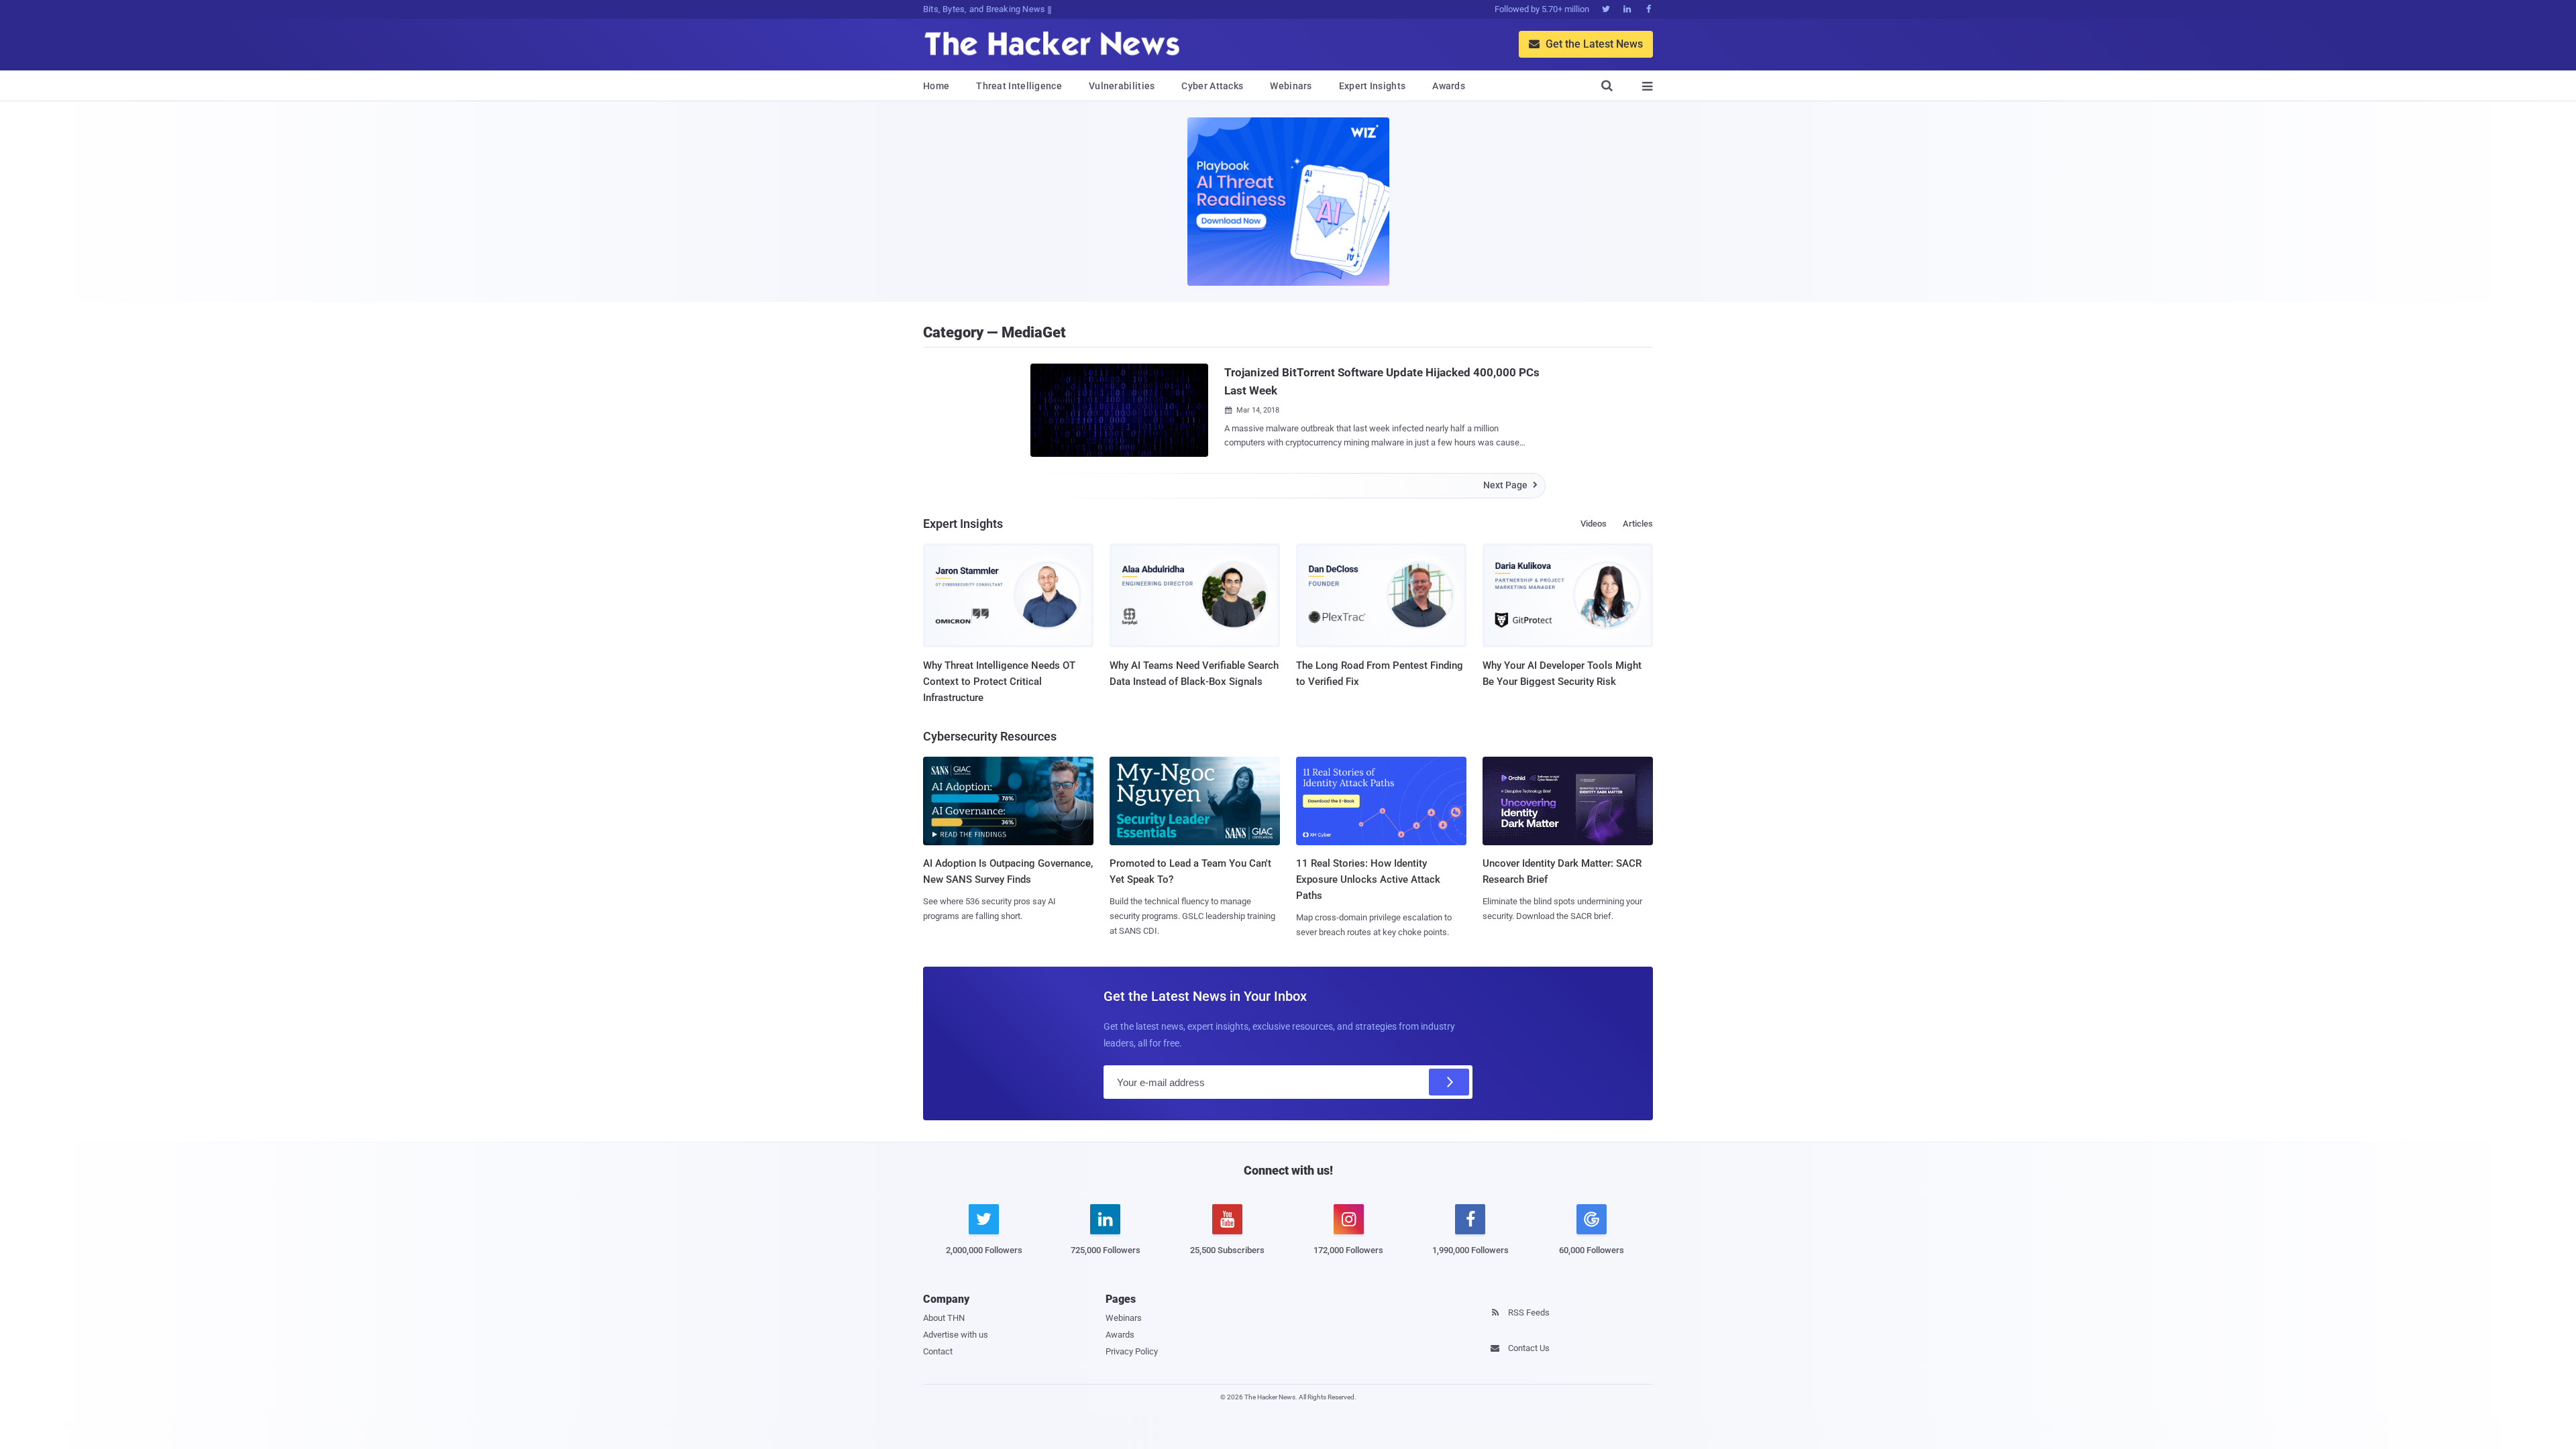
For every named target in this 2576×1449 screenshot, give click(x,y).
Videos (1594, 524)
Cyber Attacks (1212, 86)
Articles (1638, 524)
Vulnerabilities (1122, 86)
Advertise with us (956, 1335)
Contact (938, 1351)
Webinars (1291, 86)
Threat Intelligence (1019, 86)
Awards (1449, 86)
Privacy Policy (1132, 1351)
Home (936, 86)
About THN (944, 1318)
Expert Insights (1373, 86)
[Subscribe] (1449, 1082)
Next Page (1510, 485)
